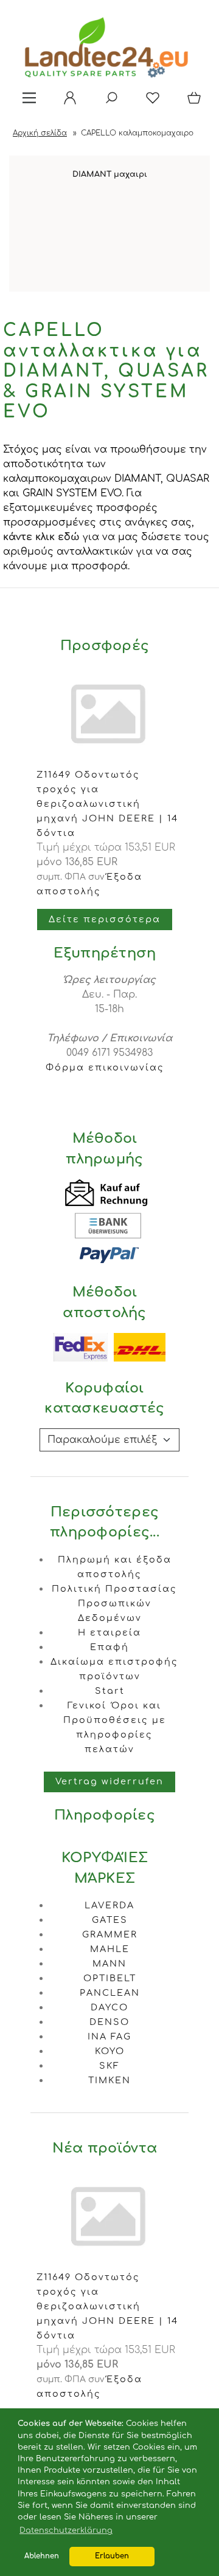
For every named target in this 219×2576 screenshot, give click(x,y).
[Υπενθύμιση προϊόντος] (149, 102)
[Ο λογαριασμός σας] (66, 102)
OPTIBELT (110, 1978)
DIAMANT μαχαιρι (110, 174)
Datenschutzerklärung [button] (66, 2530)
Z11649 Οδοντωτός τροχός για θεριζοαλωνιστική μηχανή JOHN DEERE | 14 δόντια (107, 804)
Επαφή (109, 1647)
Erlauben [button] (112, 2556)
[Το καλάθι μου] (192, 102)
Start (110, 1691)
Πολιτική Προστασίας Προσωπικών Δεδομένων (114, 1603)
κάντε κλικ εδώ (41, 537)
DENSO (109, 2022)
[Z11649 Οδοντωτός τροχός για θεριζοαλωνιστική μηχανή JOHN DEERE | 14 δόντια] (109, 2263)
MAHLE (110, 1949)
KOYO (110, 2051)
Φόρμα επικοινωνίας (105, 1067)
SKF (109, 2066)
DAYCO (109, 2007)
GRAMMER (110, 1934)
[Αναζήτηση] (108, 102)
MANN (109, 1964)
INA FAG (109, 2036)
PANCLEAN (110, 1993)
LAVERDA (109, 1905)
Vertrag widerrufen (109, 1781)
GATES (110, 1920)
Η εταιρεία (109, 1632)
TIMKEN (109, 2080)
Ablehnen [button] (42, 2556)
